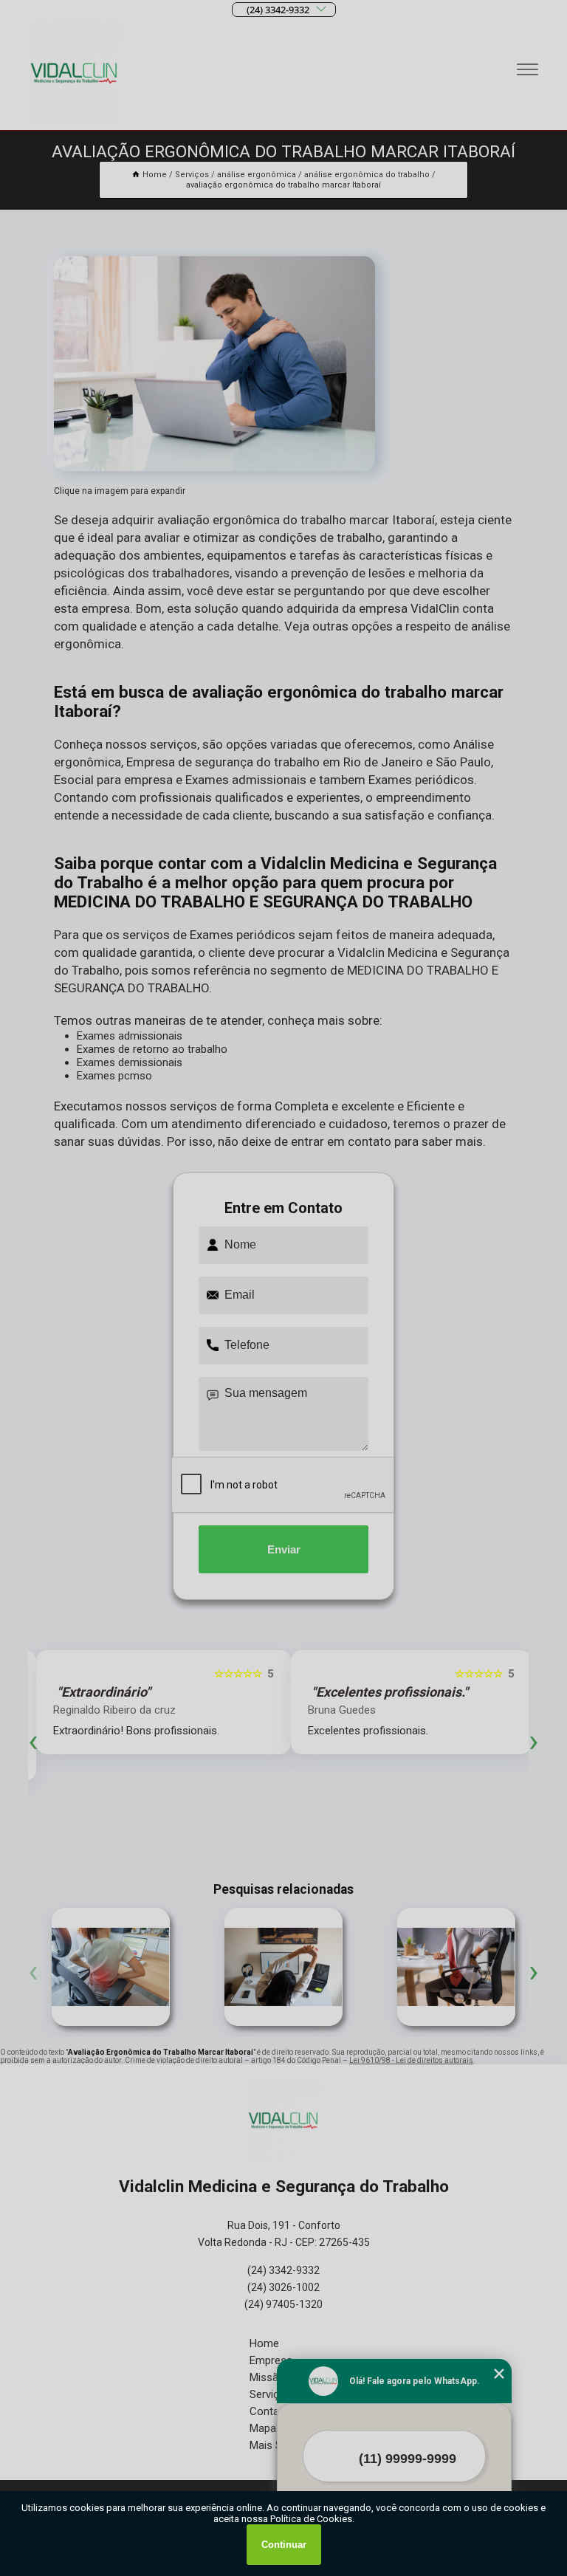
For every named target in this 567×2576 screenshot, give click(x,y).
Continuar (284, 2545)
